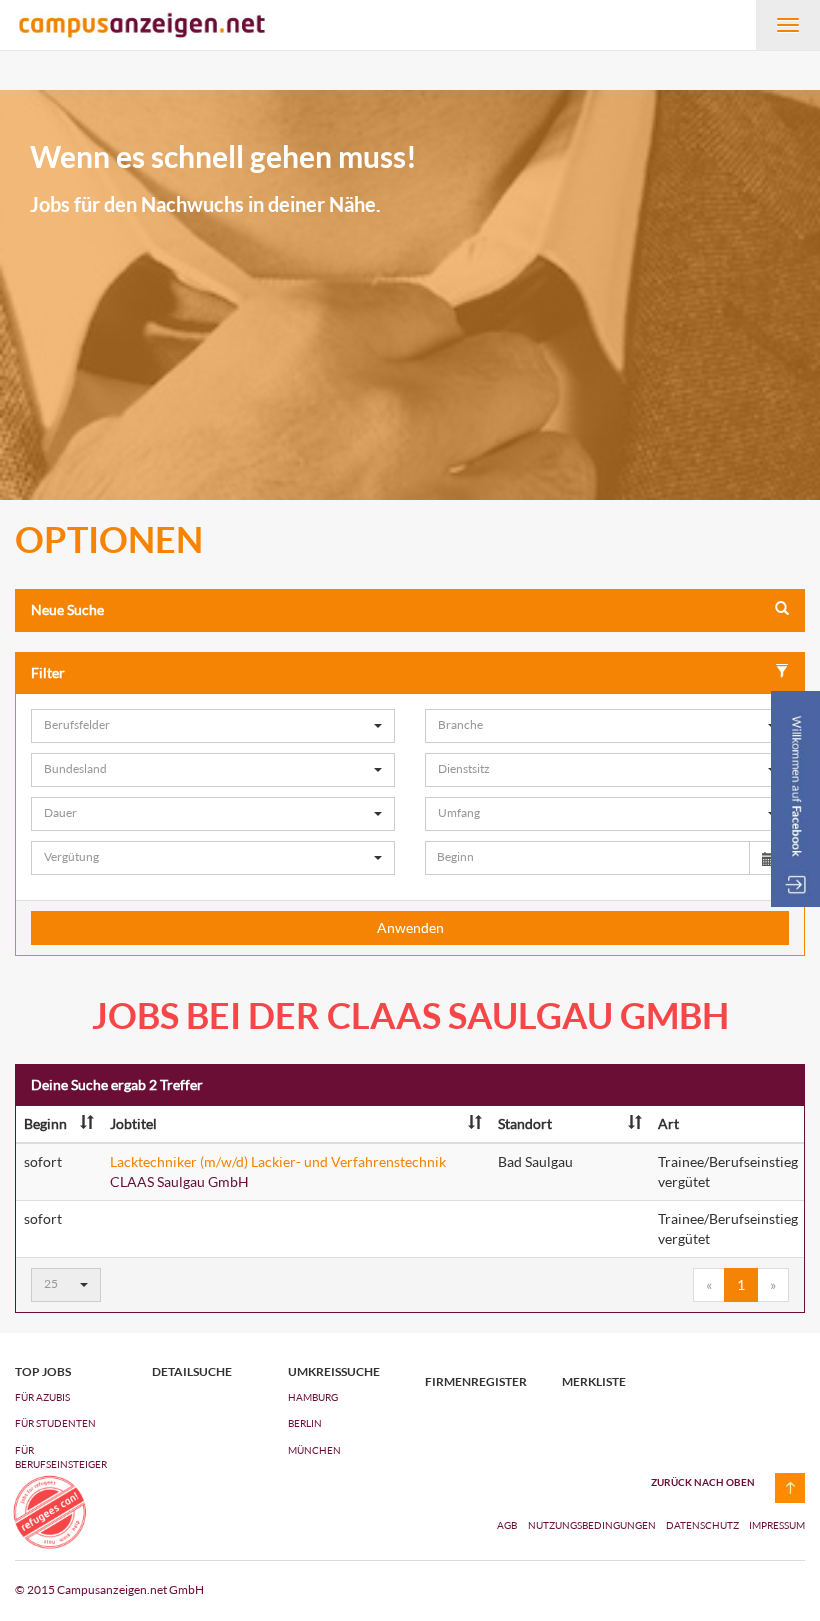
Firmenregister (476, 1382)
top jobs (43, 1372)
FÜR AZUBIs (42, 1397)
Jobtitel (133, 1123)
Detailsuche (192, 1372)
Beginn (45, 1123)
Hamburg (313, 1397)
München (314, 1450)
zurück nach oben (703, 1482)
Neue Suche (67, 609)
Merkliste (594, 1382)
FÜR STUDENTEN (55, 1423)
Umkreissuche (334, 1372)
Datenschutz (703, 1525)
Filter (48, 672)
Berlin (305, 1423)
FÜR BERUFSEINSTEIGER (61, 1457)
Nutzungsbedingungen (593, 1525)
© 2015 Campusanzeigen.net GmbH (109, 1589)
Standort (525, 1123)
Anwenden (410, 927)
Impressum (777, 1525)
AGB (507, 1525)
